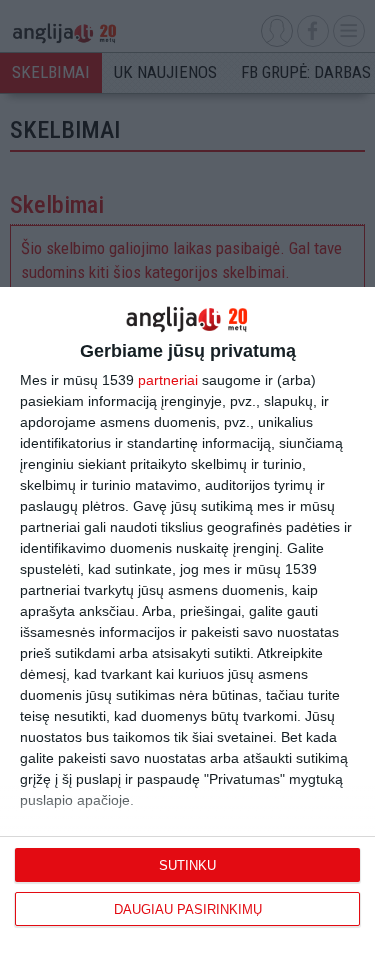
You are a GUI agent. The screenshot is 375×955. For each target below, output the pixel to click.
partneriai (168, 380)
